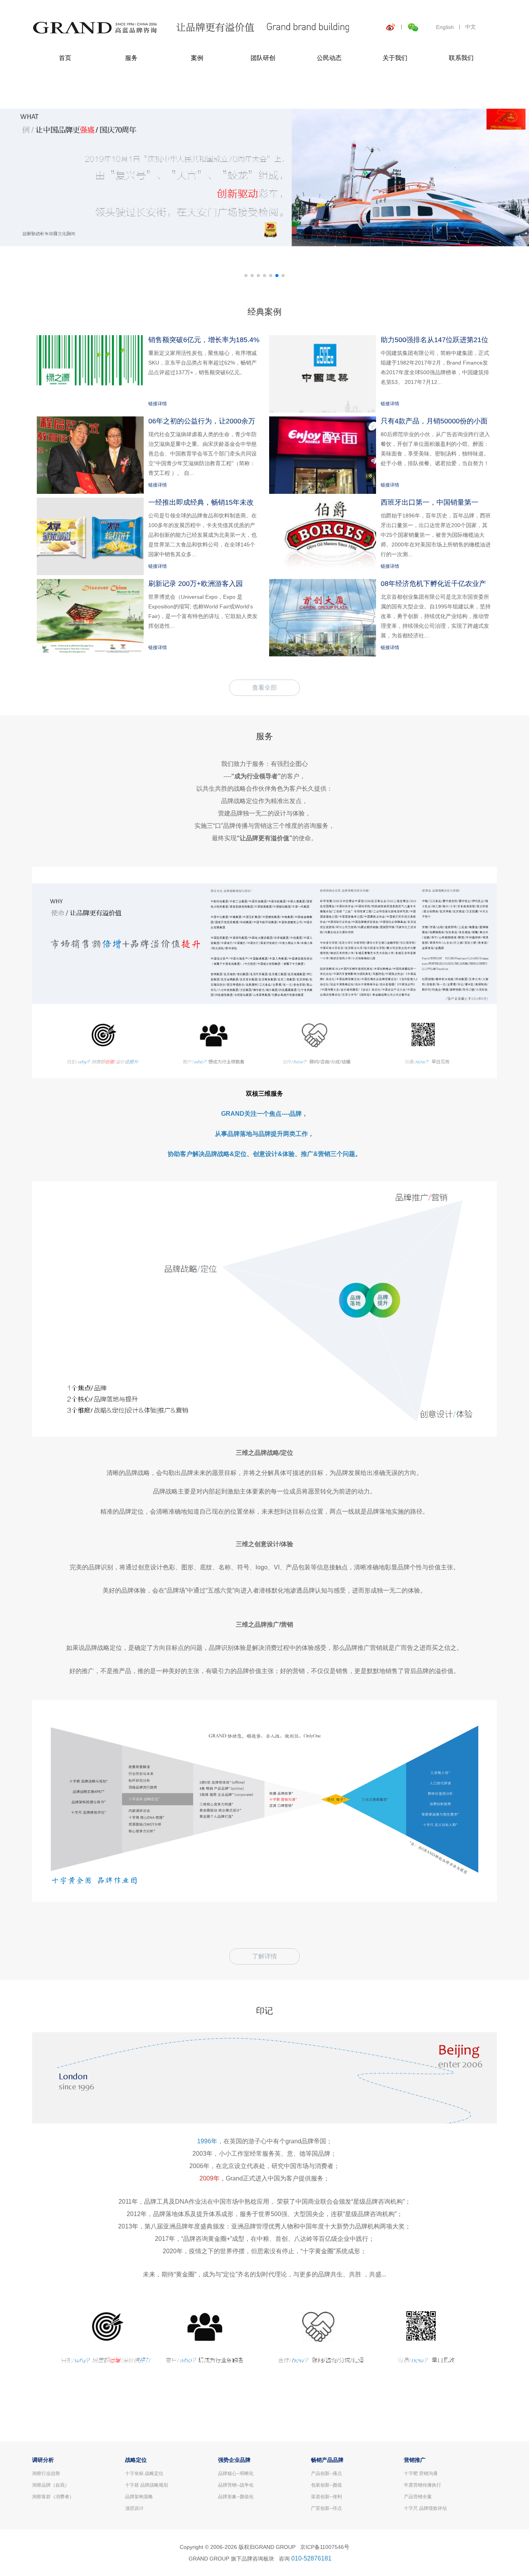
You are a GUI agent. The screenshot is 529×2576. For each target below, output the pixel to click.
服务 (131, 58)
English (445, 27)
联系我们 (461, 58)
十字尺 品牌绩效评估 (425, 2508)
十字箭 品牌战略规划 (147, 2485)
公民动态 (329, 58)
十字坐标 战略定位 (144, 2473)
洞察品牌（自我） (51, 2485)
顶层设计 (134, 2508)
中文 (471, 27)
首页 (65, 58)
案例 (197, 58)
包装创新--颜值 (326, 2485)
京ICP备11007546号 (325, 2547)
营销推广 (415, 2460)
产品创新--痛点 (326, 2473)
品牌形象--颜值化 (236, 2497)
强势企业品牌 (234, 2460)
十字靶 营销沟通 (421, 2473)
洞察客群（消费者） (53, 2497)
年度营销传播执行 (423, 2485)
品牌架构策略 (139, 2497)
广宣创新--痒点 (326, 2508)
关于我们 (395, 58)
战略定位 (136, 2460)
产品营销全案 (418, 2497)
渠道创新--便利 (326, 2497)
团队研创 (263, 58)
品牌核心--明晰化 (236, 2473)
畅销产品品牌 (327, 2460)
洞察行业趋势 (46, 2473)
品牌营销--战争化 (236, 2485)
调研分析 (43, 2460)
